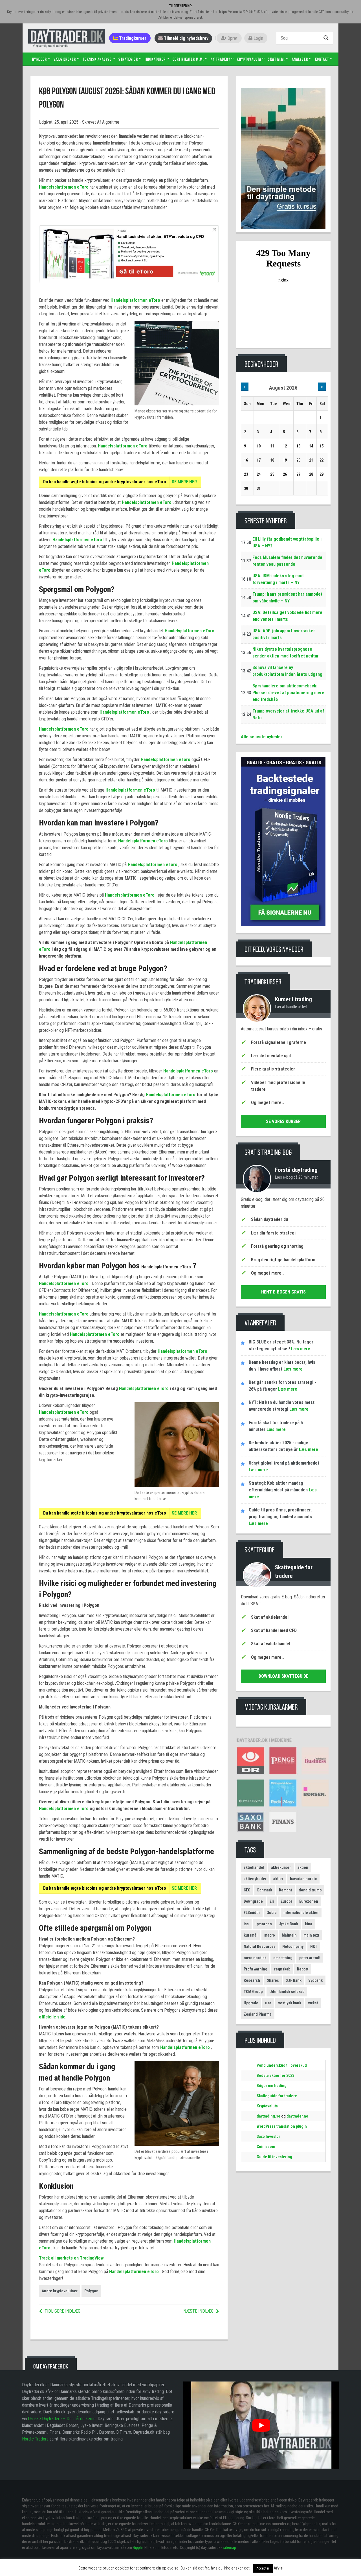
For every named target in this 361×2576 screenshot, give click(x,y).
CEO (247, 1890)
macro (270, 1935)
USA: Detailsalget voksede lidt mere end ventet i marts (287, 616)
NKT (314, 1946)
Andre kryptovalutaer (60, 2291)
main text (311, 1935)
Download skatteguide (283, 1676)
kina (309, 1924)
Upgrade (251, 2003)
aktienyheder (255, 1879)
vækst (313, 2003)
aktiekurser (281, 1867)
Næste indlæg (198, 2311)
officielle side (52, 2017)
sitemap (230, 2547)
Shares (273, 1980)
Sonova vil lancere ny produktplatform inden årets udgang (287, 671)
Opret (232, 38)
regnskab (282, 1969)
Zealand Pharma (258, 2014)
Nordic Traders (35, 2439)
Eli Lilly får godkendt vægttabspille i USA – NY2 (287, 542)
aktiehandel (254, 1867)
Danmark (265, 1890)
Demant (285, 1890)
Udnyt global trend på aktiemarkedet (284, 1463)
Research (252, 1980)
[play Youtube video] (261, 2425)
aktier (278, 1879)
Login (258, 38)
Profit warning (256, 1969)
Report (303, 1969)
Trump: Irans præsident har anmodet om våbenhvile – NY (287, 597)
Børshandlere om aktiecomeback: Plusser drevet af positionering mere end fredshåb (288, 693)
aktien (303, 1867)
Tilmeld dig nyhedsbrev (186, 38)
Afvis (278, 2568)
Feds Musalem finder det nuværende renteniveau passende (287, 561)
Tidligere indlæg (62, 2311)
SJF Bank (294, 1980)
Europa (287, 1901)
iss (246, 1924)
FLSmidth (252, 1913)
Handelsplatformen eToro (64, 187)
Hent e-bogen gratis (283, 1292)
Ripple (138, 2547)
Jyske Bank (288, 1924)
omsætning (283, 1958)
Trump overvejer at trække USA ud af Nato (288, 714)
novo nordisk (255, 1958)
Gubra (272, 1913)
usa (268, 2003)
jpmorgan (264, 1924)
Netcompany (293, 1946)
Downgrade (253, 1901)
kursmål (251, 1935)
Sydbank (315, 1980)
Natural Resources (260, 1946)
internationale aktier (301, 1913)
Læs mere (300, 1349)
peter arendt (310, 1958)
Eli (272, 1901)
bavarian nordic (303, 1879)
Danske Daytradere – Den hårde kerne (62, 2419)
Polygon (91, 2291)
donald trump (310, 1890)
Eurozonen (309, 1901)
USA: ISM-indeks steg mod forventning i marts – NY (278, 579)
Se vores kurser (283, 1121)
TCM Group (253, 1992)
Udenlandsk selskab (287, 1992)
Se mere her (184, 482)
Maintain (289, 1935)
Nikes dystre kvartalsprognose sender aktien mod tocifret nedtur (286, 653)
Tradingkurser (132, 38)
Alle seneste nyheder (262, 737)
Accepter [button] (263, 2568)
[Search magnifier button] (327, 38)
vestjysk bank (290, 2003)
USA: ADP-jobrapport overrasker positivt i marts (284, 634)
